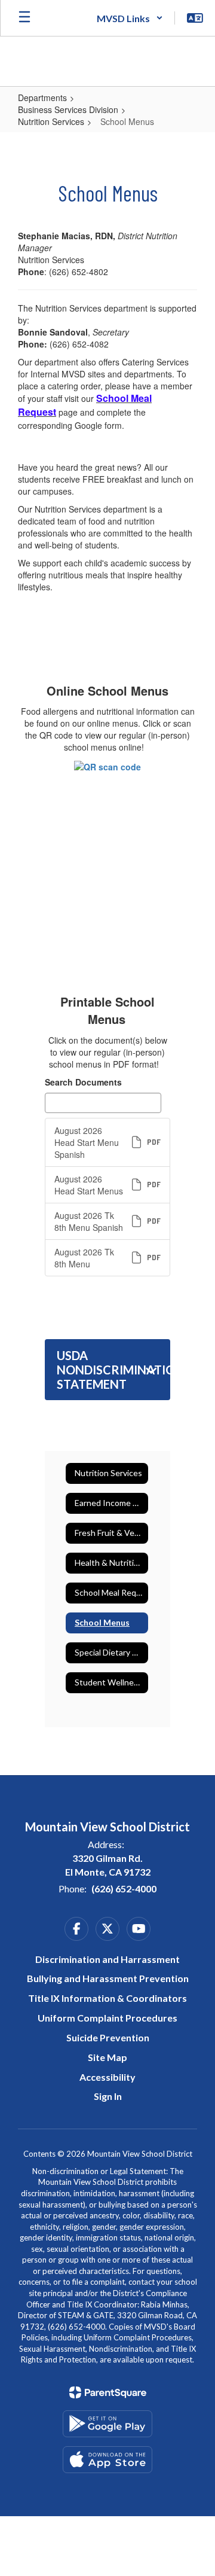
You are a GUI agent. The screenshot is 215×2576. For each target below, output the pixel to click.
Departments (42, 97)
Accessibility (107, 2077)
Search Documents (83, 1082)
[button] (130, 18)
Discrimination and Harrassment (107, 1959)
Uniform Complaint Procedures (107, 2018)
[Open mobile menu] (24, 18)
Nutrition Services (51, 121)
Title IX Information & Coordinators (107, 1998)
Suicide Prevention (108, 2037)
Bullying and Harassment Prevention (108, 1978)
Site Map (107, 2057)
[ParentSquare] (108, 2392)
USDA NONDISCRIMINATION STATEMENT (113, 1370)
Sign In (108, 2096)
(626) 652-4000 (124, 1888)
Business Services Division (68, 109)
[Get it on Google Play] (107, 2424)
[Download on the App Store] (107, 2460)
